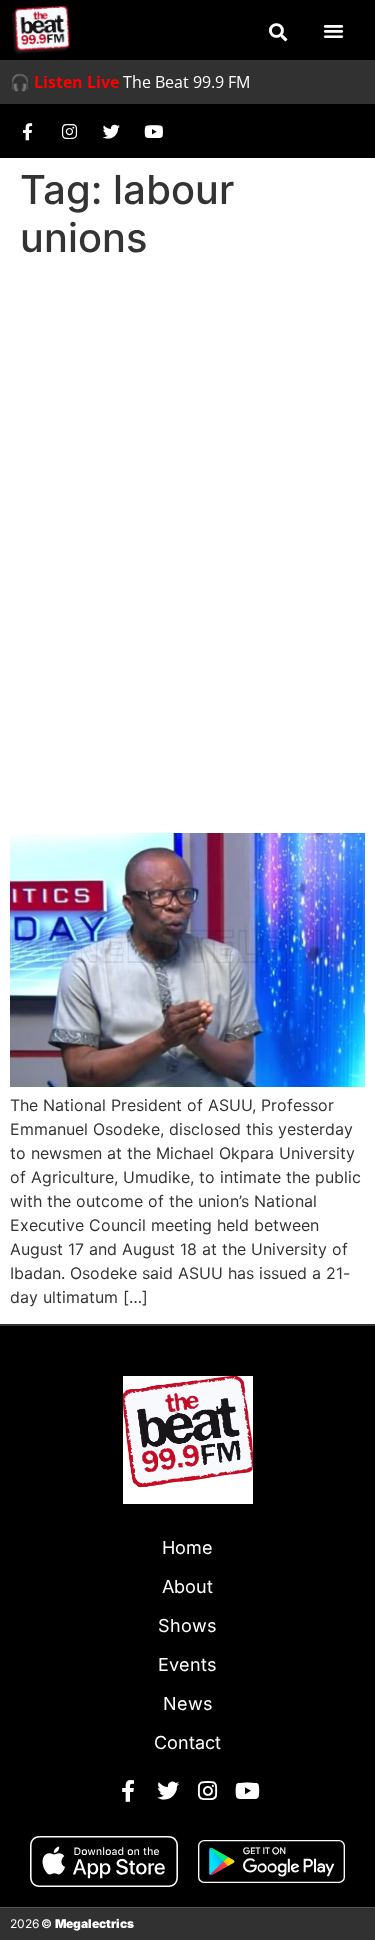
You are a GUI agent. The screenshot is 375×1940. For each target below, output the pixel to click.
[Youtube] (153, 131)
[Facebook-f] (27, 131)
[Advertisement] (187, 465)
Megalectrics (94, 1923)
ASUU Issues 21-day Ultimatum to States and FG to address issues (165, 739)
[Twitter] (111, 131)
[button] (278, 32)
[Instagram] (69, 131)
